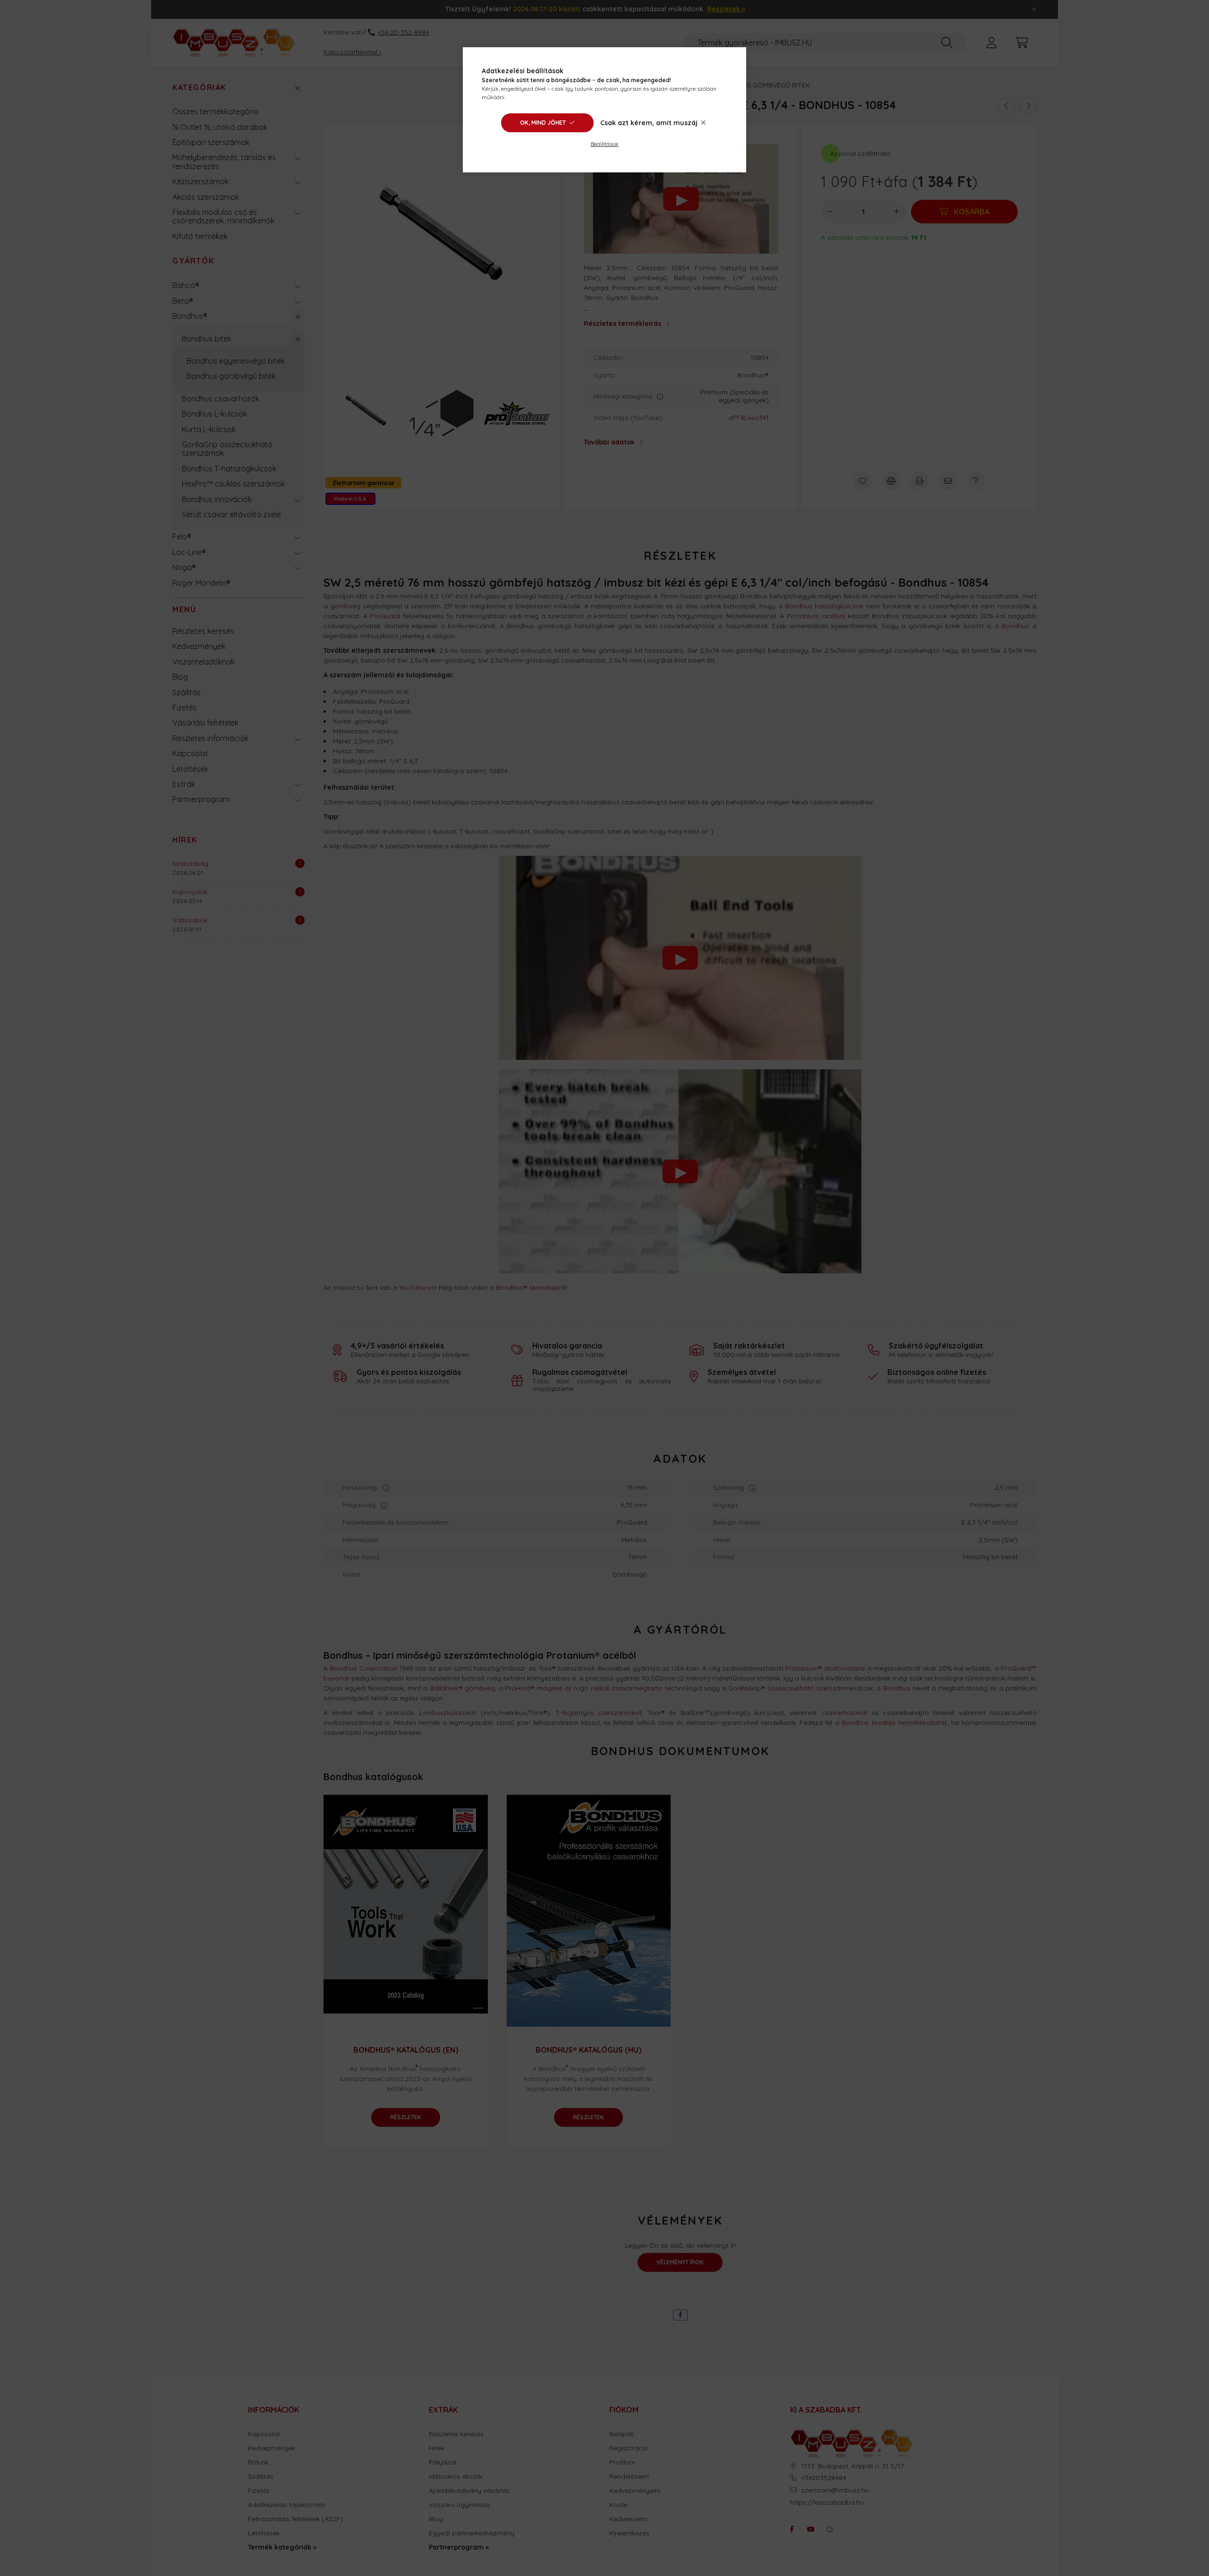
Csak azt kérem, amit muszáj (649, 123)
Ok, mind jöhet (543, 123)
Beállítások (605, 144)
